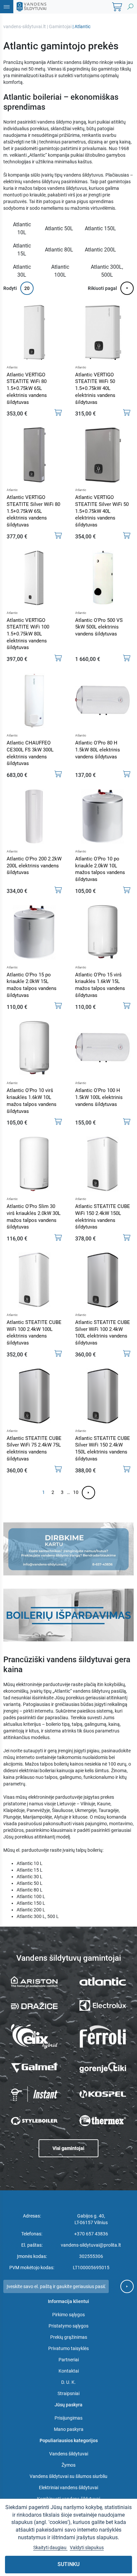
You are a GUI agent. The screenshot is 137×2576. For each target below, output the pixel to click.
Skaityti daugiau (50, 2548)
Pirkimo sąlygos (68, 2315)
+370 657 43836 (91, 2234)
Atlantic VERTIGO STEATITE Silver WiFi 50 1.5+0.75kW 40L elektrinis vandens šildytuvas (102, 511)
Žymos (68, 2465)
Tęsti (88, 1493)
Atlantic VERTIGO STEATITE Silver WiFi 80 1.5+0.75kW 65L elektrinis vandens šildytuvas (33, 511)
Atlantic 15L (22, 250)
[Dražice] (34, 2005)
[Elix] (34, 2036)
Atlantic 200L (100, 250)
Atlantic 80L (59, 250)
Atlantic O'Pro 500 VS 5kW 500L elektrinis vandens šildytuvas (99, 627)
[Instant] (34, 2094)
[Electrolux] (103, 2005)
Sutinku (68, 2564)
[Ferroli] (103, 2037)
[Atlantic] (103, 1981)
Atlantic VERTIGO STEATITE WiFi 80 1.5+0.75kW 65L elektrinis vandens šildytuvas (27, 388)
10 (76, 1492)
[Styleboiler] (34, 2121)
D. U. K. (68, 2382)
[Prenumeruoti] (127, 2286)
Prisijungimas (68, 2418)
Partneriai (69, 2360)
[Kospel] (103, 2094)
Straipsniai (68, 2393)
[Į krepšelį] (58, 412)
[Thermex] (103, 2121)
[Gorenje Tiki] (103, 2067)
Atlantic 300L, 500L (107, 271)
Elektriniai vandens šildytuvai (68, 2488)
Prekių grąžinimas (69, 2337)
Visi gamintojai (68, 2148)
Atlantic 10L (22, 228)
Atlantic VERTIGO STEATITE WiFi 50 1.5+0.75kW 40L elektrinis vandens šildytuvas (95, 388)
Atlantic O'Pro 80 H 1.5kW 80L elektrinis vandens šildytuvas (98, 750)
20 (27, 288)
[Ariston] (34, 1982)
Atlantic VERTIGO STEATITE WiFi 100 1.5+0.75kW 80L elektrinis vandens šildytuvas (28, 634)
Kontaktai (69, 2371)
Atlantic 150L (100, 228)
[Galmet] (34, 2068)
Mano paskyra (69, 2429)
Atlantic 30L (22, 271)
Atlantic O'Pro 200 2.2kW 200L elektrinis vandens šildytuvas (34, 866)
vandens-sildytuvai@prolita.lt (91, 2245)
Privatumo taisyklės (68, 2348)
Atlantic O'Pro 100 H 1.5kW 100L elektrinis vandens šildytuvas (99, 1097)
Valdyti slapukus (87, 2548)
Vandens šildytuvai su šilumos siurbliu (68, 2476)
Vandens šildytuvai (69, 2454)
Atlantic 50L (59, 228)
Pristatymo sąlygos (68, 2326)
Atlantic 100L (60, 271)
